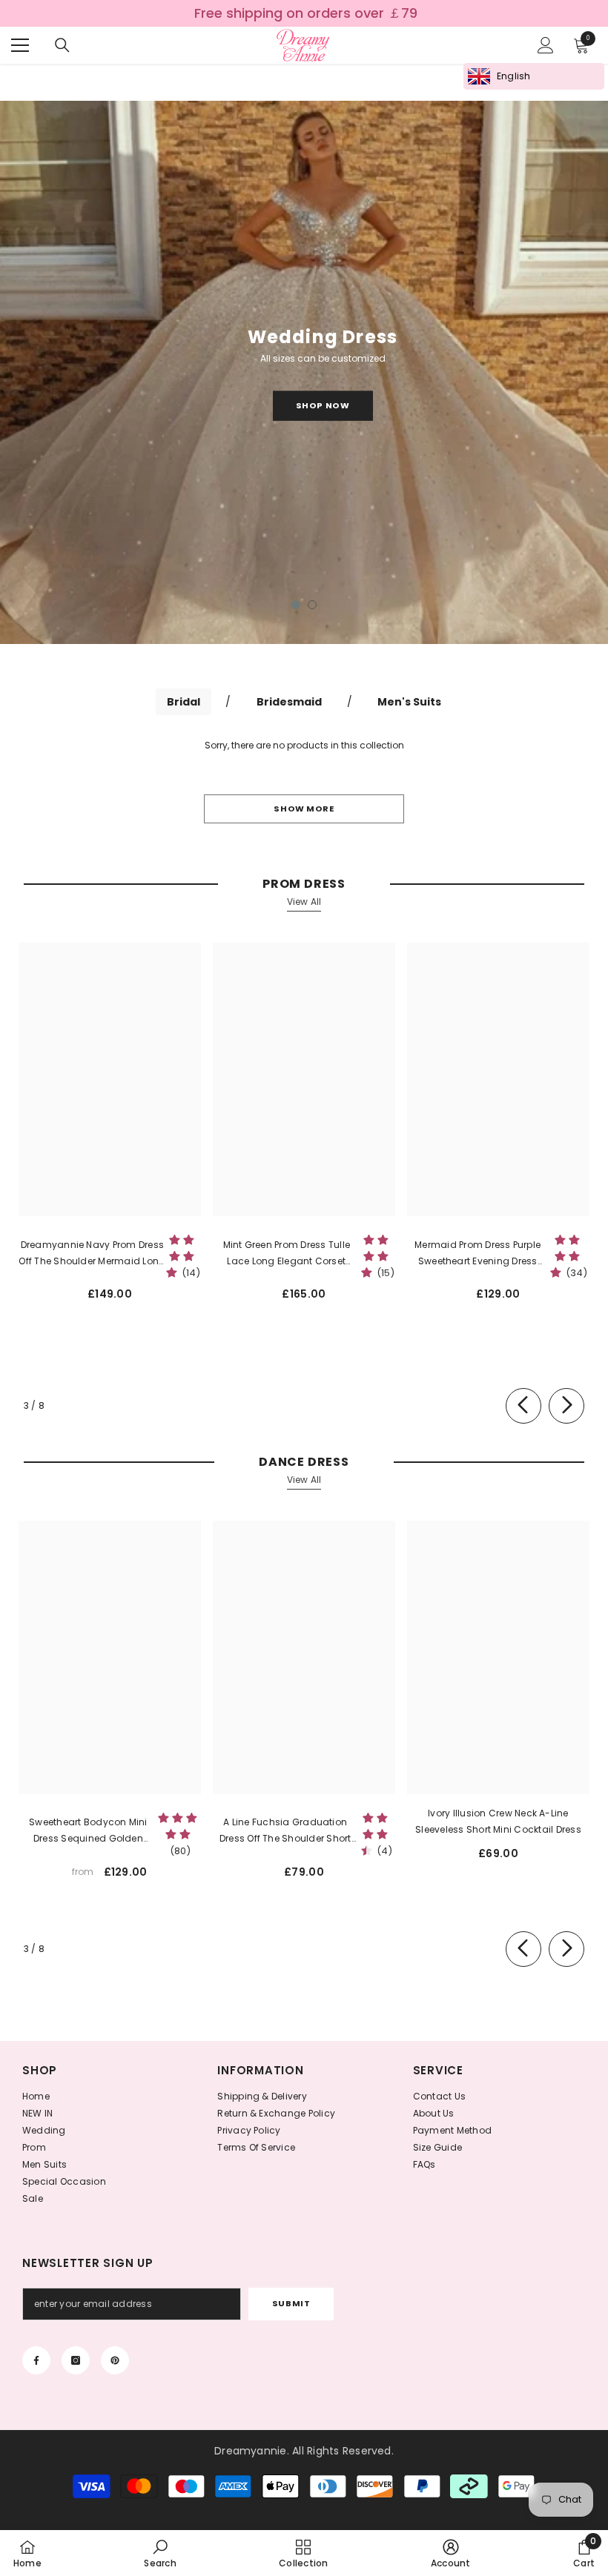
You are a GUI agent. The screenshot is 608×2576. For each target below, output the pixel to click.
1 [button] (296, 605)
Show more (304, 809)
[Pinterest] (115, 2360)
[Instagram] (76, 2360)
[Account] (546, 45)
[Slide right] (566, 1406)
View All (304, 902)
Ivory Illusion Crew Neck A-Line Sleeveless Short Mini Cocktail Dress (498, 1821)
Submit (291, 2303)
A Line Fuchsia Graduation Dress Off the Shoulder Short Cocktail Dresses (285, 1831)
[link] (160, 2553)
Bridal (184, 702)
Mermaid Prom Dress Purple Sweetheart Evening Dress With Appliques (478, 1254)
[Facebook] (36, 2360)
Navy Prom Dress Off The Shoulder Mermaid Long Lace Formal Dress (92, 1254)
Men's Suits (409, 702)
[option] (304, 372)
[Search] (62, 45)
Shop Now (323, 405)
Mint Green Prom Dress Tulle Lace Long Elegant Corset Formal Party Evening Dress (287, 1254)
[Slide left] (523, 1406)
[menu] (20, 45)
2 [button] (312, 605)
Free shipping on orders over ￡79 (306, 13)
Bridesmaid (289, 702)
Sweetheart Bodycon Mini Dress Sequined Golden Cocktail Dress (88, 1831)
